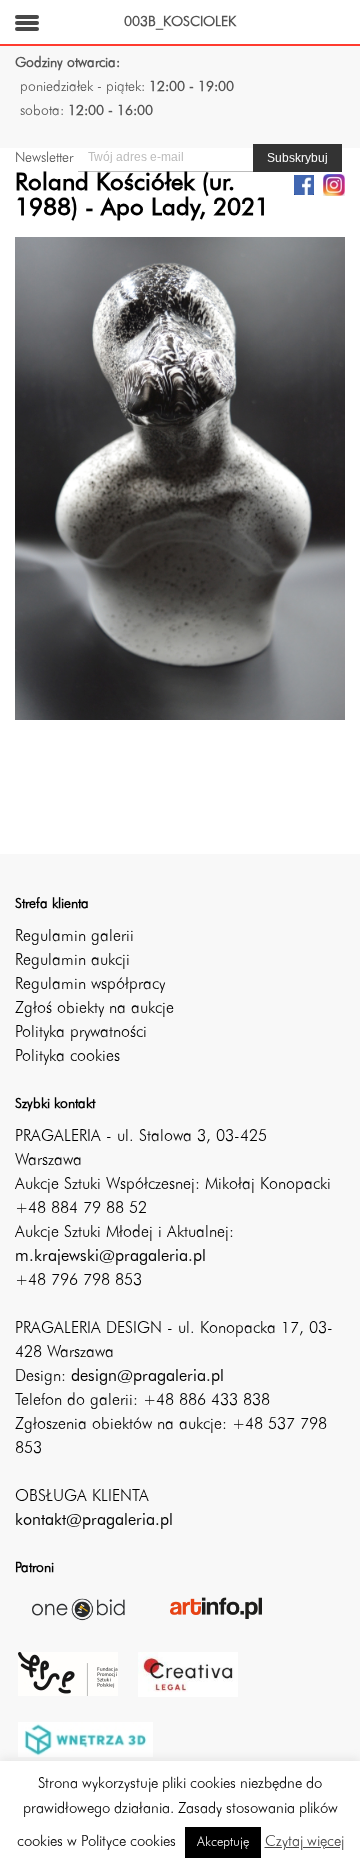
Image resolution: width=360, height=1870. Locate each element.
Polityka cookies (67, 1057)
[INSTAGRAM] (334, 184)
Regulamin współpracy (90, 985)
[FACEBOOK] (304, 184)
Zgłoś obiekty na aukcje (94, 1009)
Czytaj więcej (304, 1842)
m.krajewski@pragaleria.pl (110, 1257)
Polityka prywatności (81, 1033)
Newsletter (44, 158)
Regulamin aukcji (72, 961)
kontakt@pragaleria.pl (94, 1521)
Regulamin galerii (74, 937)
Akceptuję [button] (223, 1842)
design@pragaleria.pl (147, 1377)
